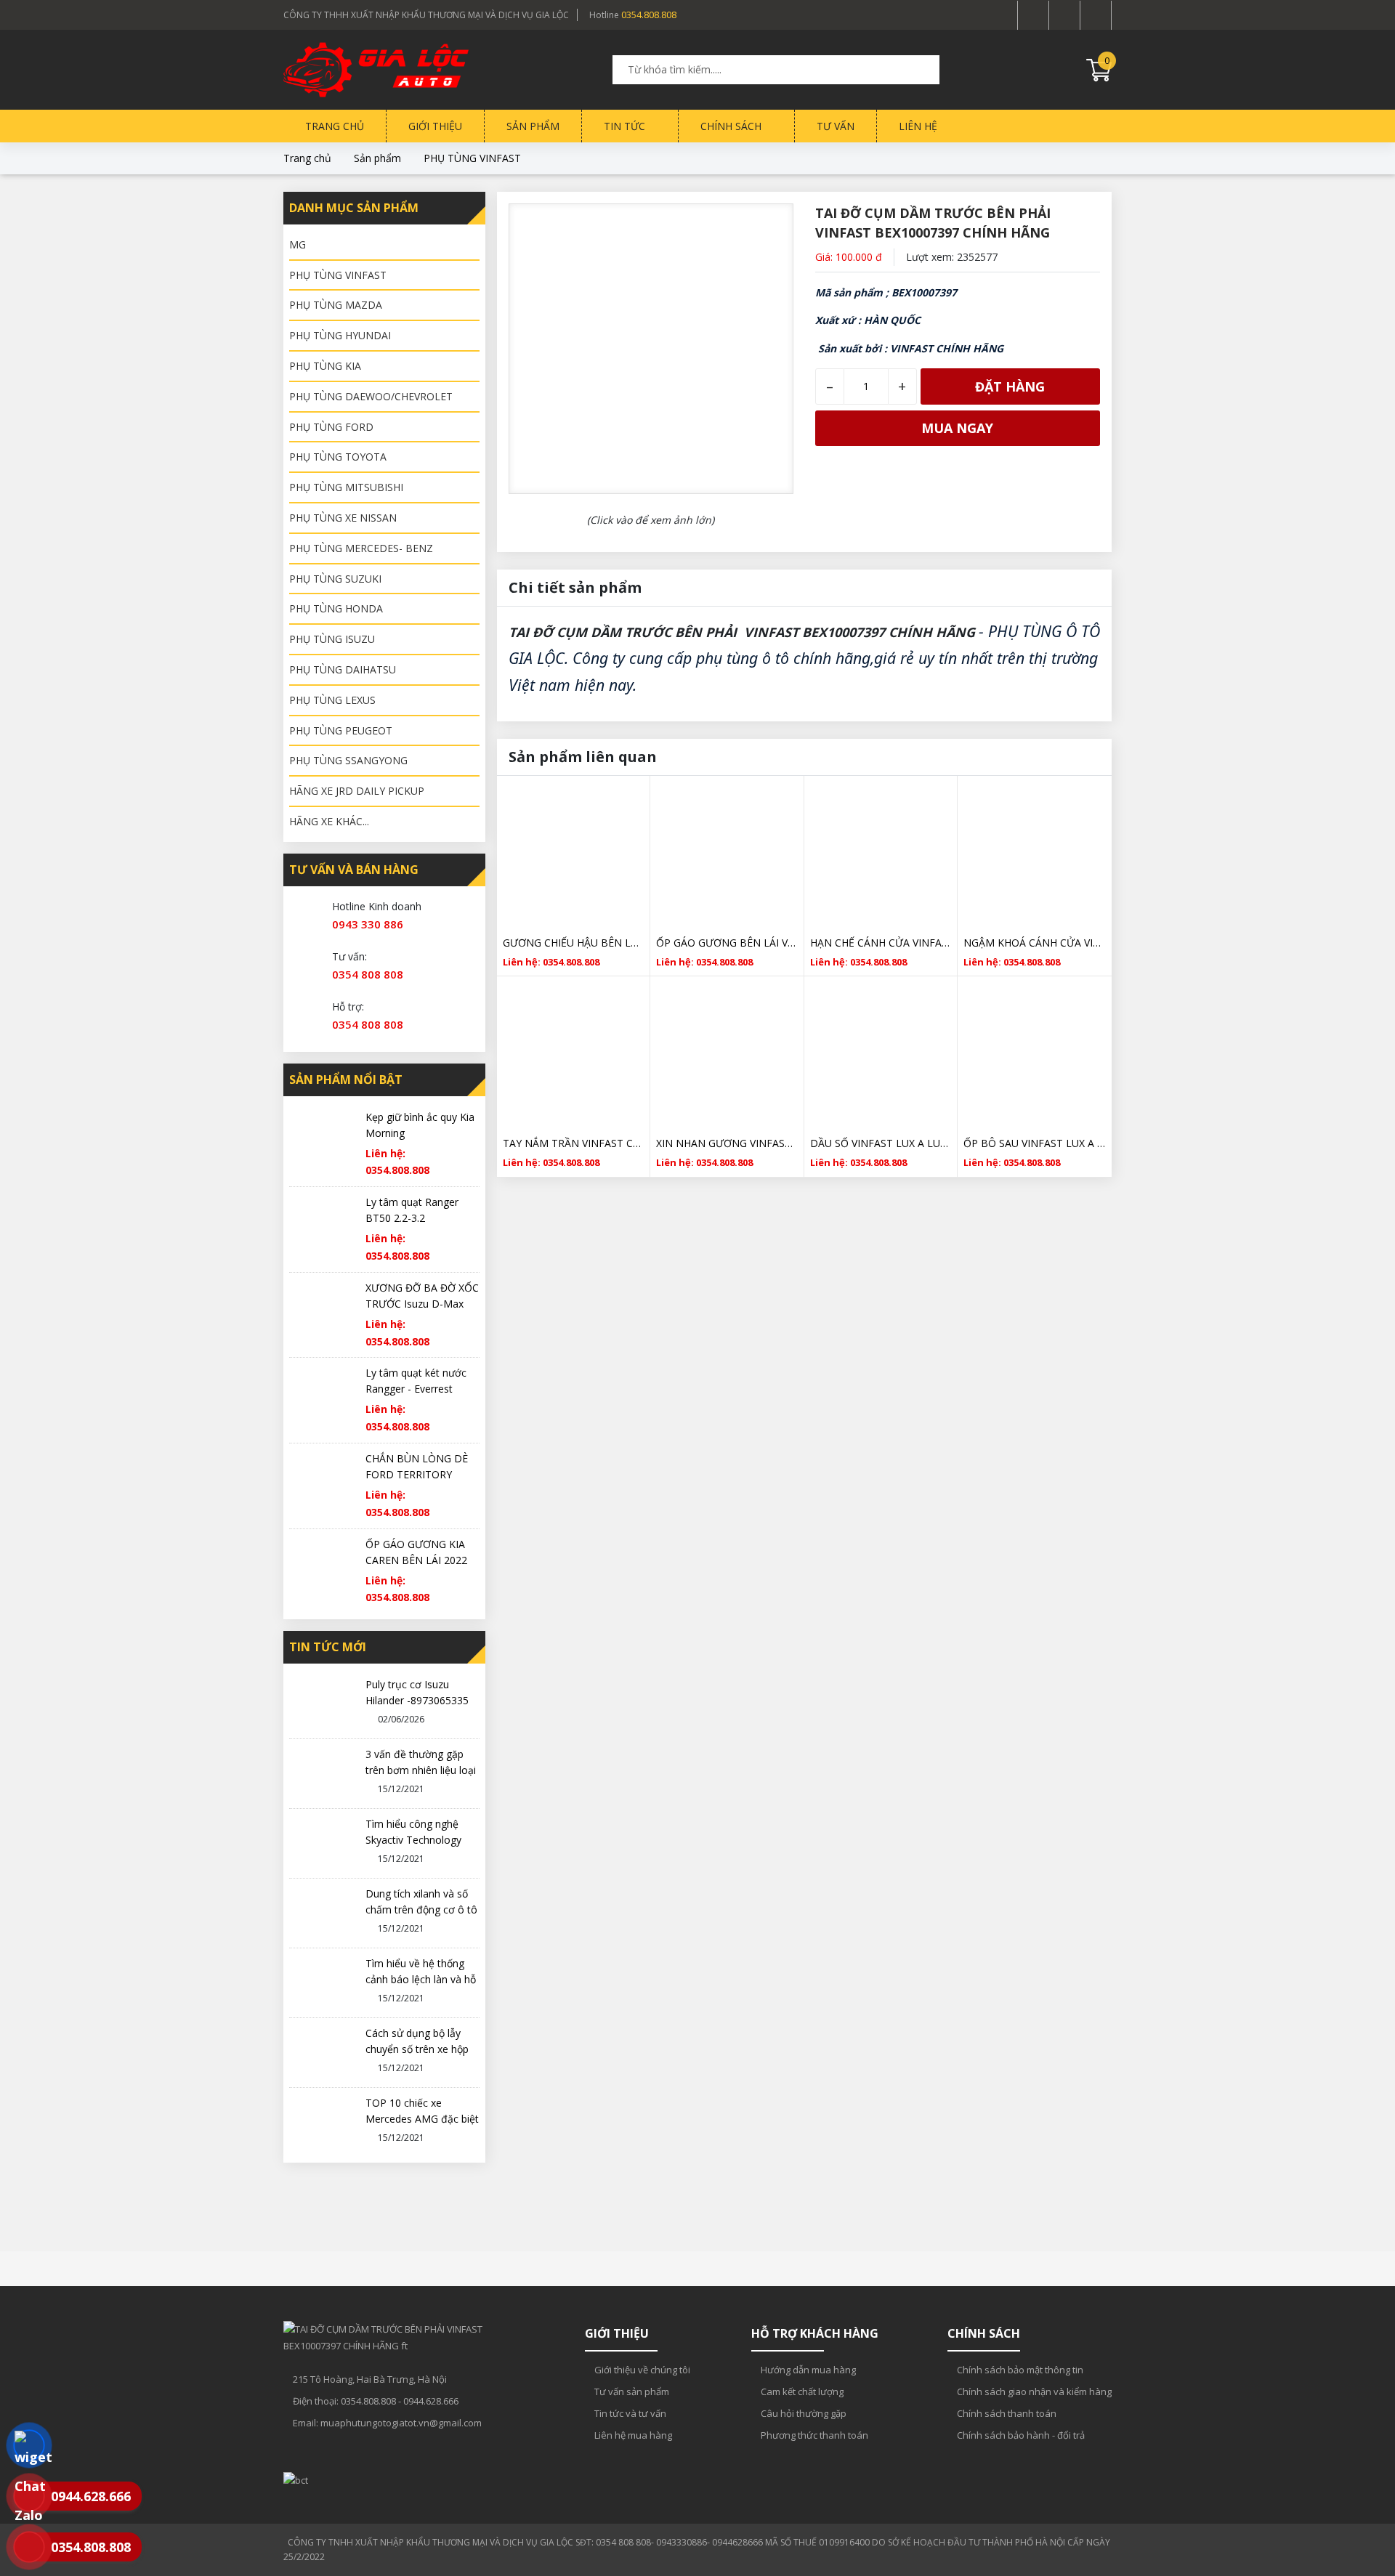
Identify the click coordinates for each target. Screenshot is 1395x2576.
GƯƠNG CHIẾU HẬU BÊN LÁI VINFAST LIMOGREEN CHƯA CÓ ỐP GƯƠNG (574, 943)
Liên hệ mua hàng (632, 2435)
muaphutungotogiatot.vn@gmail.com (401, 2423)
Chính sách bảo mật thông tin (1019, 2370)
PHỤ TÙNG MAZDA (336, 305)
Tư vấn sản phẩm (631, 2391)
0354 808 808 (368, 974)
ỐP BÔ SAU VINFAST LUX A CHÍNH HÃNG (1035, 1143)
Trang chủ (335, 126)
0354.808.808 (649, 15)
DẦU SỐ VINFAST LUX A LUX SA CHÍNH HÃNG (881, 1143)
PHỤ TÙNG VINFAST (472, 158)
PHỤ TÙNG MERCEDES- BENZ (361, 548)
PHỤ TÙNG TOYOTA (338, 457)
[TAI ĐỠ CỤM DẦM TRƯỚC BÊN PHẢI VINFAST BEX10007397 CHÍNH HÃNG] (374, 70)
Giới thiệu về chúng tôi (641, 2370)
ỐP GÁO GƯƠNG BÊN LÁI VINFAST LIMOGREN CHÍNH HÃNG (727, 943)
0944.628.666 (431, 2401)
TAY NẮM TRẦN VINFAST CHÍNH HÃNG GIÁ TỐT (574, 1143)
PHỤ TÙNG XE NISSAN (343, 518)
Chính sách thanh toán (1006, 2413)
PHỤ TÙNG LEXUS (332, 700)
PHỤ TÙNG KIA (325, 366)
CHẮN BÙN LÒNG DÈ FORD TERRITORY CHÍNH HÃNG (417, 1474)
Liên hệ (918, 126)
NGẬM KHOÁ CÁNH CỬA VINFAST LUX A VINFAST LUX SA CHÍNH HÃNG (1035, 943)
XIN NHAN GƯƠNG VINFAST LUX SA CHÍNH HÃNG (727, 1143)
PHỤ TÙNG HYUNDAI (340, 335)
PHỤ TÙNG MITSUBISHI (346, 487)
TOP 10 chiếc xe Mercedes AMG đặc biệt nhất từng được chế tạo (422, 2119)
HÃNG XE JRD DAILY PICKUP (357, 791)
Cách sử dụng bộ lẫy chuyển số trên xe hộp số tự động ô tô (417, 2049)
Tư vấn (836, 126)
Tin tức (626, 126)
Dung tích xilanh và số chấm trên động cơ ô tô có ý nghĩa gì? (421, 1909)
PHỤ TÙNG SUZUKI (335, 579)
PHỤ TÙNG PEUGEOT (341, 730)
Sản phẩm (533, 126)
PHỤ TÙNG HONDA (336, 608)
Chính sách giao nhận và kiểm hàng (1033, 2391)
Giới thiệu (435, 126)
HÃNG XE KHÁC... (329, 821)
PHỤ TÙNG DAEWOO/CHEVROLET (371, 396)
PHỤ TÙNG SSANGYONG (348, 760)
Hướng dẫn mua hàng (807, 2370)
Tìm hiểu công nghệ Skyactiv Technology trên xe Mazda (413, 1840)
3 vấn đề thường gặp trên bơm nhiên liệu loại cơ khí (421, 1770)
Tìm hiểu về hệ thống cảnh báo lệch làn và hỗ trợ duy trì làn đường (421, 1979)
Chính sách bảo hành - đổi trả (1020, 2435)
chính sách (732, 126)
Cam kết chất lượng (801, 2391)
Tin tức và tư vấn (629, 2413)
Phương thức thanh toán (813, 2435)
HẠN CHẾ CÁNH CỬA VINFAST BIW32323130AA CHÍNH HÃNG (881, 943)
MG (298, 244)
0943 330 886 (368, 924)
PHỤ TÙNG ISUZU (332, 639)
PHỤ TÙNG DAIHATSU (343, 669)
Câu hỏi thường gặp (802, 2413)
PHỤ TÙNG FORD (331, 427)
